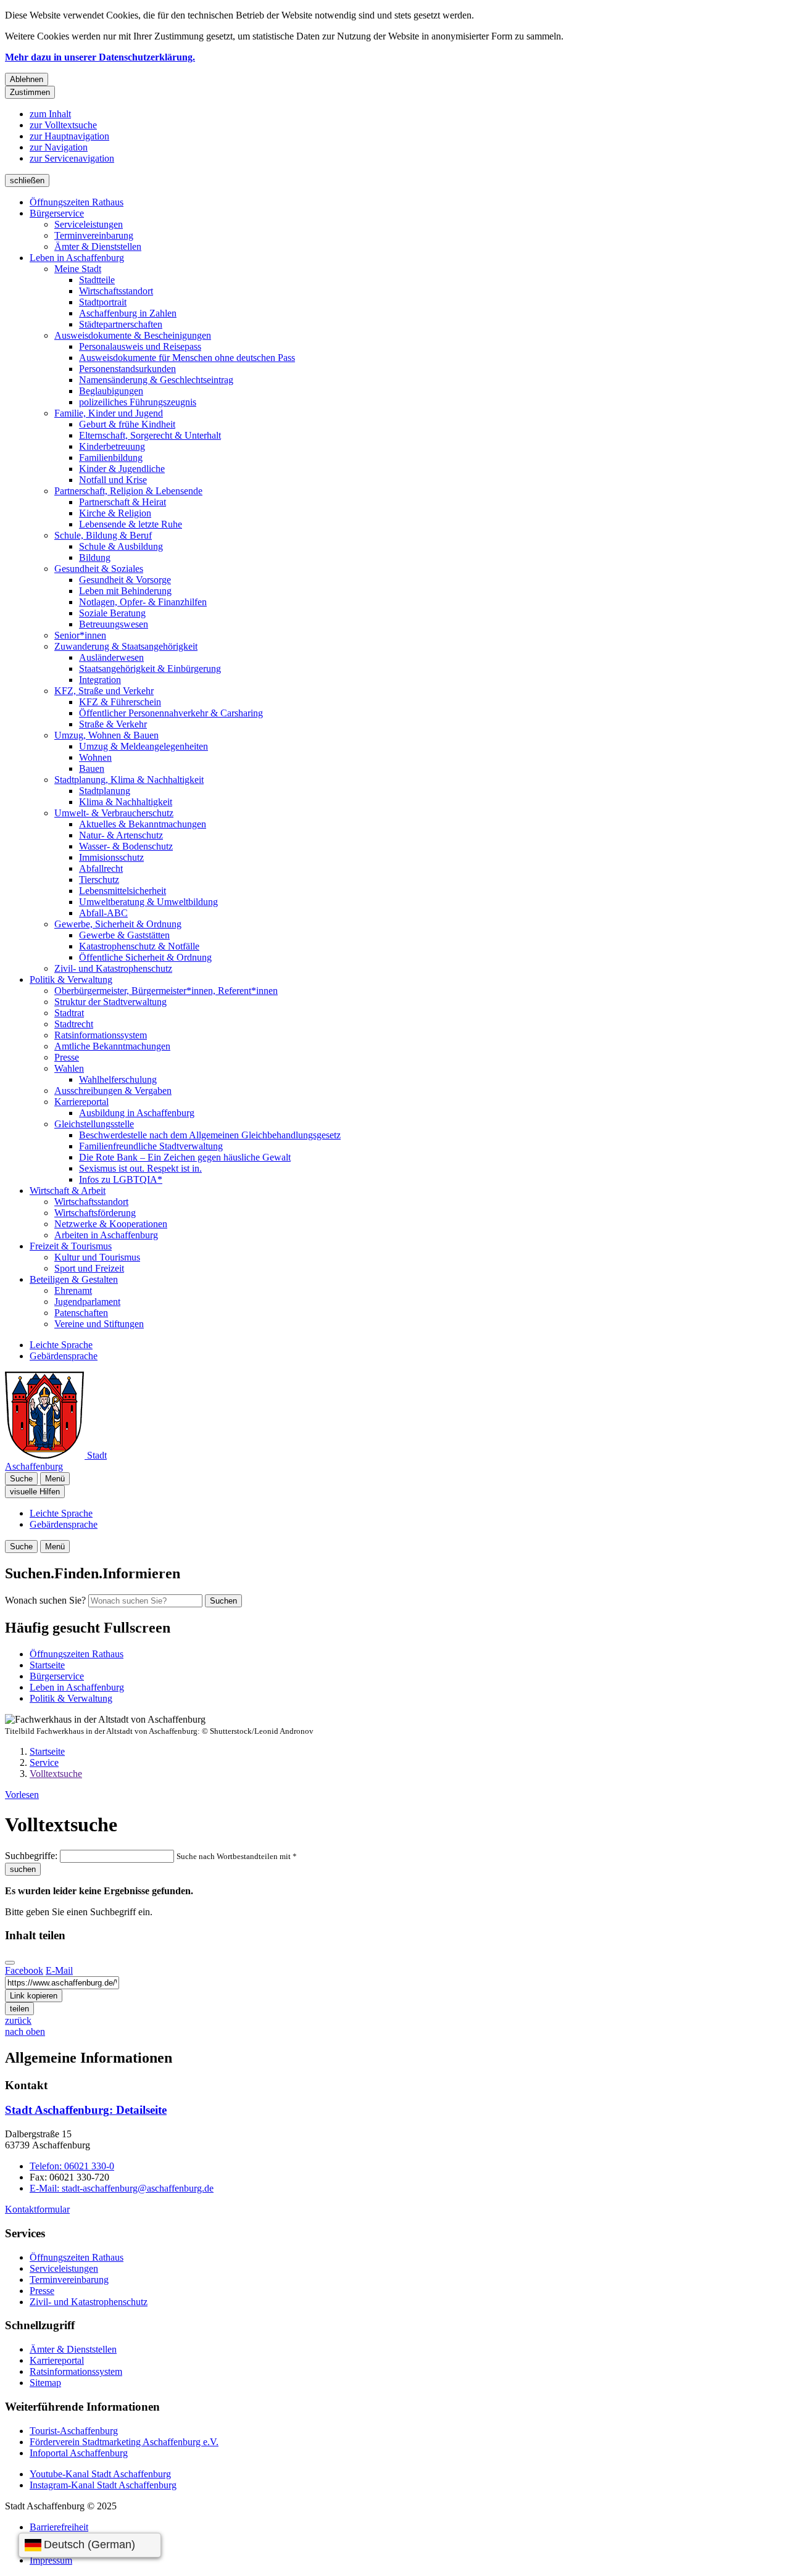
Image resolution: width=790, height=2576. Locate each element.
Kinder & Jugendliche (122, 469)
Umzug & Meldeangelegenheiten (143, 746)
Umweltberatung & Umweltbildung (148, 902)
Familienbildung (111, 458)
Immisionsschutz (111, 857)
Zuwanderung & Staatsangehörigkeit (126, 646)
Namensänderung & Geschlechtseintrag (156, 380)
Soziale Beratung (112, 613)
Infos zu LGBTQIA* (121, 1179)
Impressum (51, 2560)
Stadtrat (69, 1013)
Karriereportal (81, 1102)
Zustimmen (30, 92)
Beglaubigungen (111, 391)
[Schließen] (10, 1963)
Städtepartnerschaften (121, 324)
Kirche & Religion (115, 513)
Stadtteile (97, 280)
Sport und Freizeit (89, 1268)
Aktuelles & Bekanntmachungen (143, 824)
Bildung (95, 557)
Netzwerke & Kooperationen (111, 1224)
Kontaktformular (37, 2209)
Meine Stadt (78, 269)
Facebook (24, 1970)
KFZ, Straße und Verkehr (104, 691)
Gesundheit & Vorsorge (125, 580)
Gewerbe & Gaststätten (124, 935)
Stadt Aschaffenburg (86, 2110)
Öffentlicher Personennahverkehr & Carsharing (171, 713)
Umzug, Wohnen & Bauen (106, 735)
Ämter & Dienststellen (98, 246)
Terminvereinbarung (94, 235)
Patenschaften (81, 1313)
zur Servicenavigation (72, 158)
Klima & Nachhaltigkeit (126, 802)
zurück (18, 2020)
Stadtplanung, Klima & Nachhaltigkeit (129, 780)
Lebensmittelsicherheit (123, 891)
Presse (67, 1057)
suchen (23, 1869)
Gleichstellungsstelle (94, 1124)
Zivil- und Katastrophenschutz (113, 968)
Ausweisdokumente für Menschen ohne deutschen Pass (187, 358)
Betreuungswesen (114, 624)
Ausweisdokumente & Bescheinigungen (133, 335)
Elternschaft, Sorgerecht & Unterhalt (150, 435)
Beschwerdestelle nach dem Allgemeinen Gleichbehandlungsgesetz (210, 1135)
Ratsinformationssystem (101, 1035)
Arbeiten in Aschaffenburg (106, 1235)
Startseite (47, 1751)
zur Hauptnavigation (69, 136)
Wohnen (95, 757)
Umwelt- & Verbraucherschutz (114, 813)
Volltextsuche (56, 1774)
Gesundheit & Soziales (99, 569)
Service (44, 1762)
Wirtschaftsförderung (95, 1213)
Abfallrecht (101, 868)
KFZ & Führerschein (120, 702)
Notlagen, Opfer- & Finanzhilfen (143, 602)
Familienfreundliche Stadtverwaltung (151, 1146)
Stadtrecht (74, 1024)
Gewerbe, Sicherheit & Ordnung (118, 924)
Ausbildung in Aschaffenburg (137, 1113)
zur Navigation (59, 147)
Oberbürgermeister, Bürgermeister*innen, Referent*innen (166, 991)
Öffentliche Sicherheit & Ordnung (145, 957)
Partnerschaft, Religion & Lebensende (128, 491)
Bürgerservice (57, 213)
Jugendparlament (87, 1302)
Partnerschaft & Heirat (123, 502)
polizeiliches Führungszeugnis (138, 402)
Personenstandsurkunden (127, 369)
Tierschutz (99, 880)
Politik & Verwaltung (71, 979)
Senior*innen (80, 635)
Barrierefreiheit (59, 2527)
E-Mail (59, 1970)
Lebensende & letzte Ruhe (131, 524)
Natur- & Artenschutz (121, 835)
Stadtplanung (105, 791)
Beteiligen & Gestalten (74, 1279)
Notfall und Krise (113, 480)
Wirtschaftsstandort (116, 291)
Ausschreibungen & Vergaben (113, 1091)
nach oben (25, 2031)
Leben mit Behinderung (125, 591)
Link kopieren (34, 1996)
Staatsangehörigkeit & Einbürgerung (150, 669)
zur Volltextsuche (63, 125)
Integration (100, 680)
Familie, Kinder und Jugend (109, 413)
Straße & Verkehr (113, 724)
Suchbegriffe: (31, 1856)
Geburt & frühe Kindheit (127, 424)
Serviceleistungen (89, 224)
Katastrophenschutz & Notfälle (139, 946)
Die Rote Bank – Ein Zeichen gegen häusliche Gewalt (185, 1157)
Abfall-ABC (103, 913)
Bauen (92, 768)
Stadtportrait (103, 302)
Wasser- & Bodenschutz (126, 846)
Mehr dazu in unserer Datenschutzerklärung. (100, 57)
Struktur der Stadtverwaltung (110, 1002)
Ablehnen (27, 79)
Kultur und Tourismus (97, 1257)
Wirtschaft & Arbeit (68, 1191)
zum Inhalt (50, 114)
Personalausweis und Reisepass (140, 346)
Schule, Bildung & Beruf (103, 535)
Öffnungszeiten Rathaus (77, 202)
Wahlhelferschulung (118, 1079)
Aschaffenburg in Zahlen (128, 313)
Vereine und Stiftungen (99, 1324)
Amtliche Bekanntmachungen (112, 1046)
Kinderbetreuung (112, 446)
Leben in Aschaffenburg (77, 258)
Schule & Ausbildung (121, 546)
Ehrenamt (73, 1290)
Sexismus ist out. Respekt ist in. (140, 1168)
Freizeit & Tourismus (71, 1246)
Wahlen (69, 1068)
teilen (19, 2009)
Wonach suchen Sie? (45, 1600)
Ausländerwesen (111, 657)
